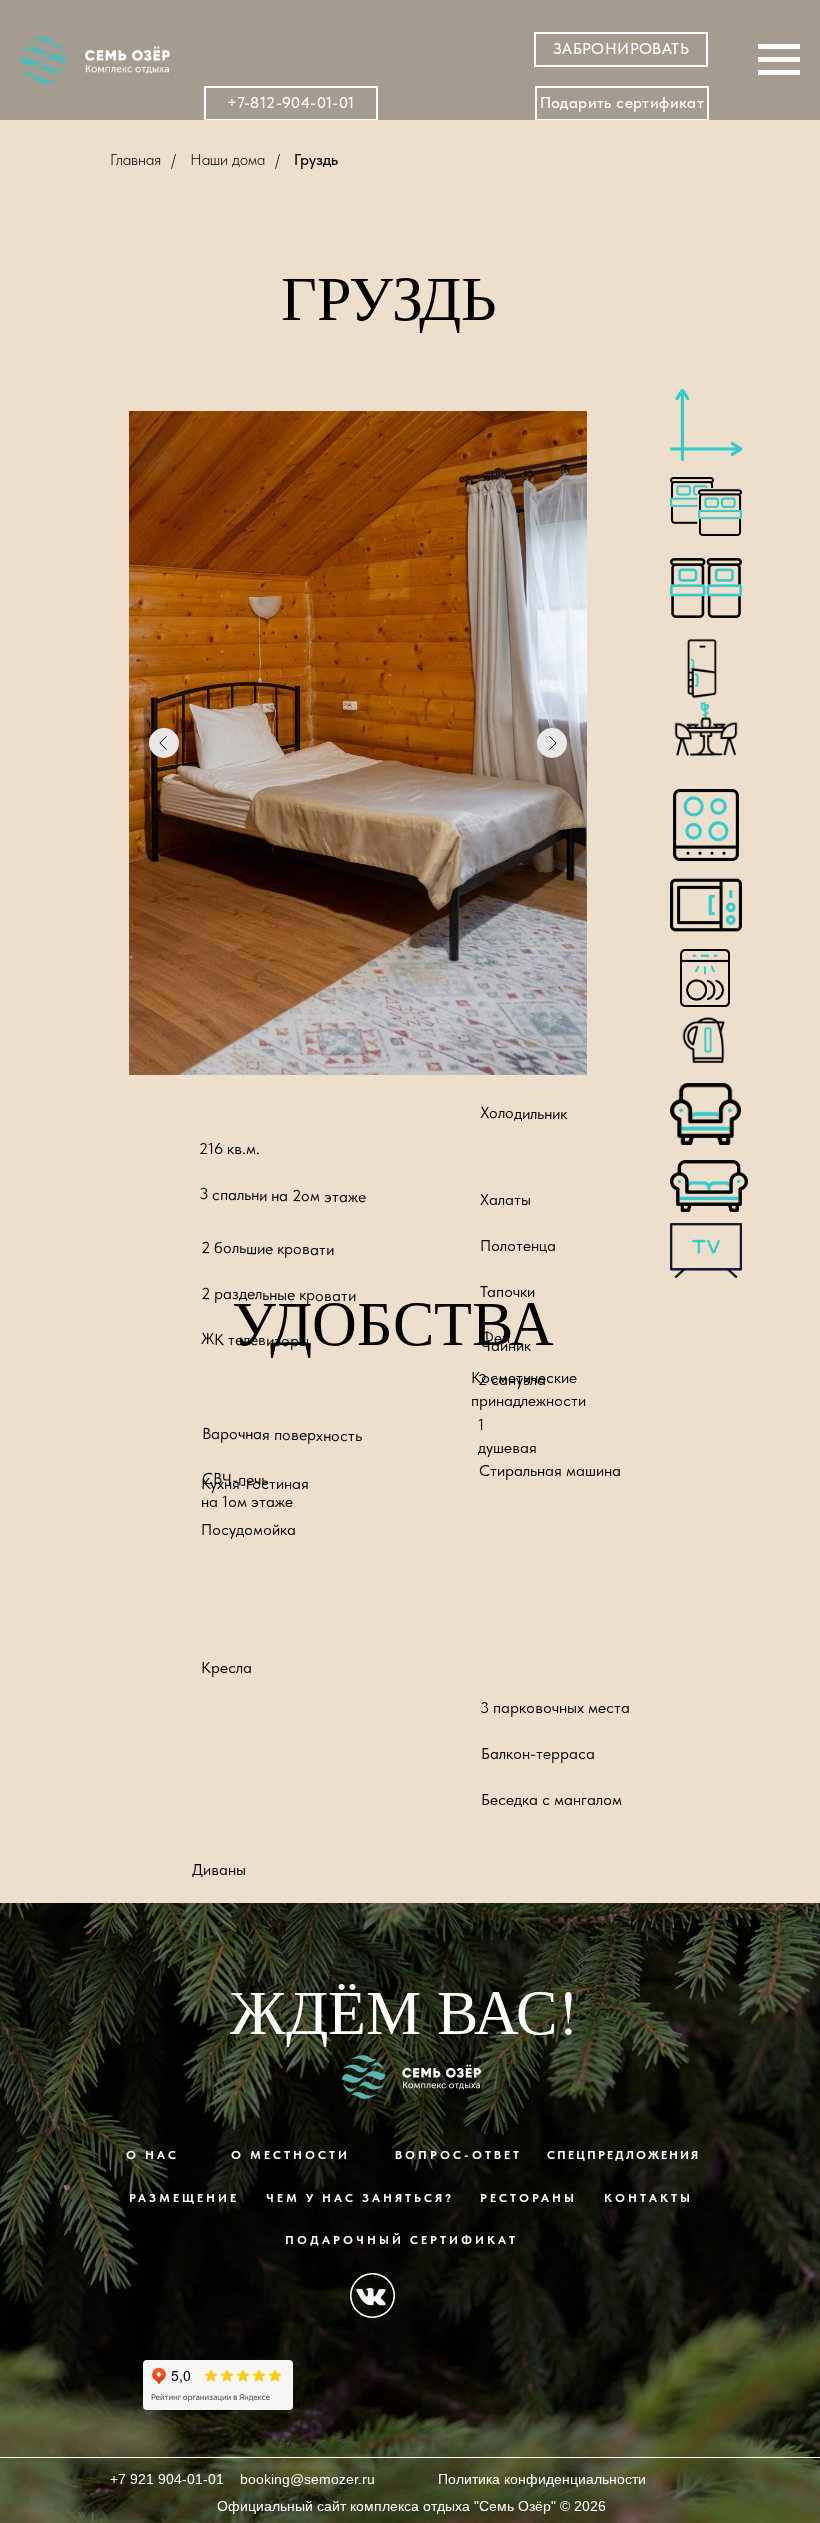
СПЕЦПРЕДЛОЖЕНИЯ (623, 2155)
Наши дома (227, 159)
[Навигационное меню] (779, 60)
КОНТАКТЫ (648, 2198)
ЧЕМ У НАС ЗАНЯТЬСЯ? (360, 2198)
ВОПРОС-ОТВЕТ (458, 2155)
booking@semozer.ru (307, 2479)
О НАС (152, 2155)
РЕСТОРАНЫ (528, 2198)
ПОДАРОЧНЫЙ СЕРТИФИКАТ (401, 2240)
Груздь (316, 159)
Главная (135, 159)
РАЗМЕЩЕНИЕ (184, 2198)
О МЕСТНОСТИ (290, 2155)
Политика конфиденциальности (542, 2479)
